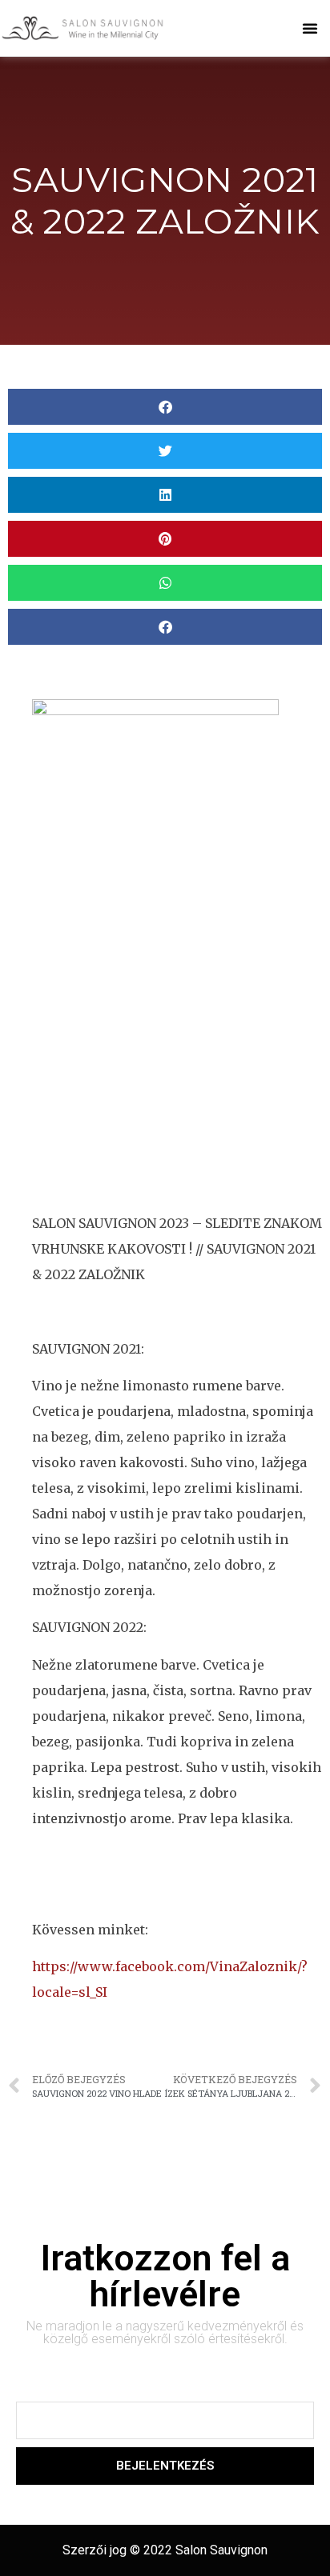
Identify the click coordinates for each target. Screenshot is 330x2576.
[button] (310, 28)
